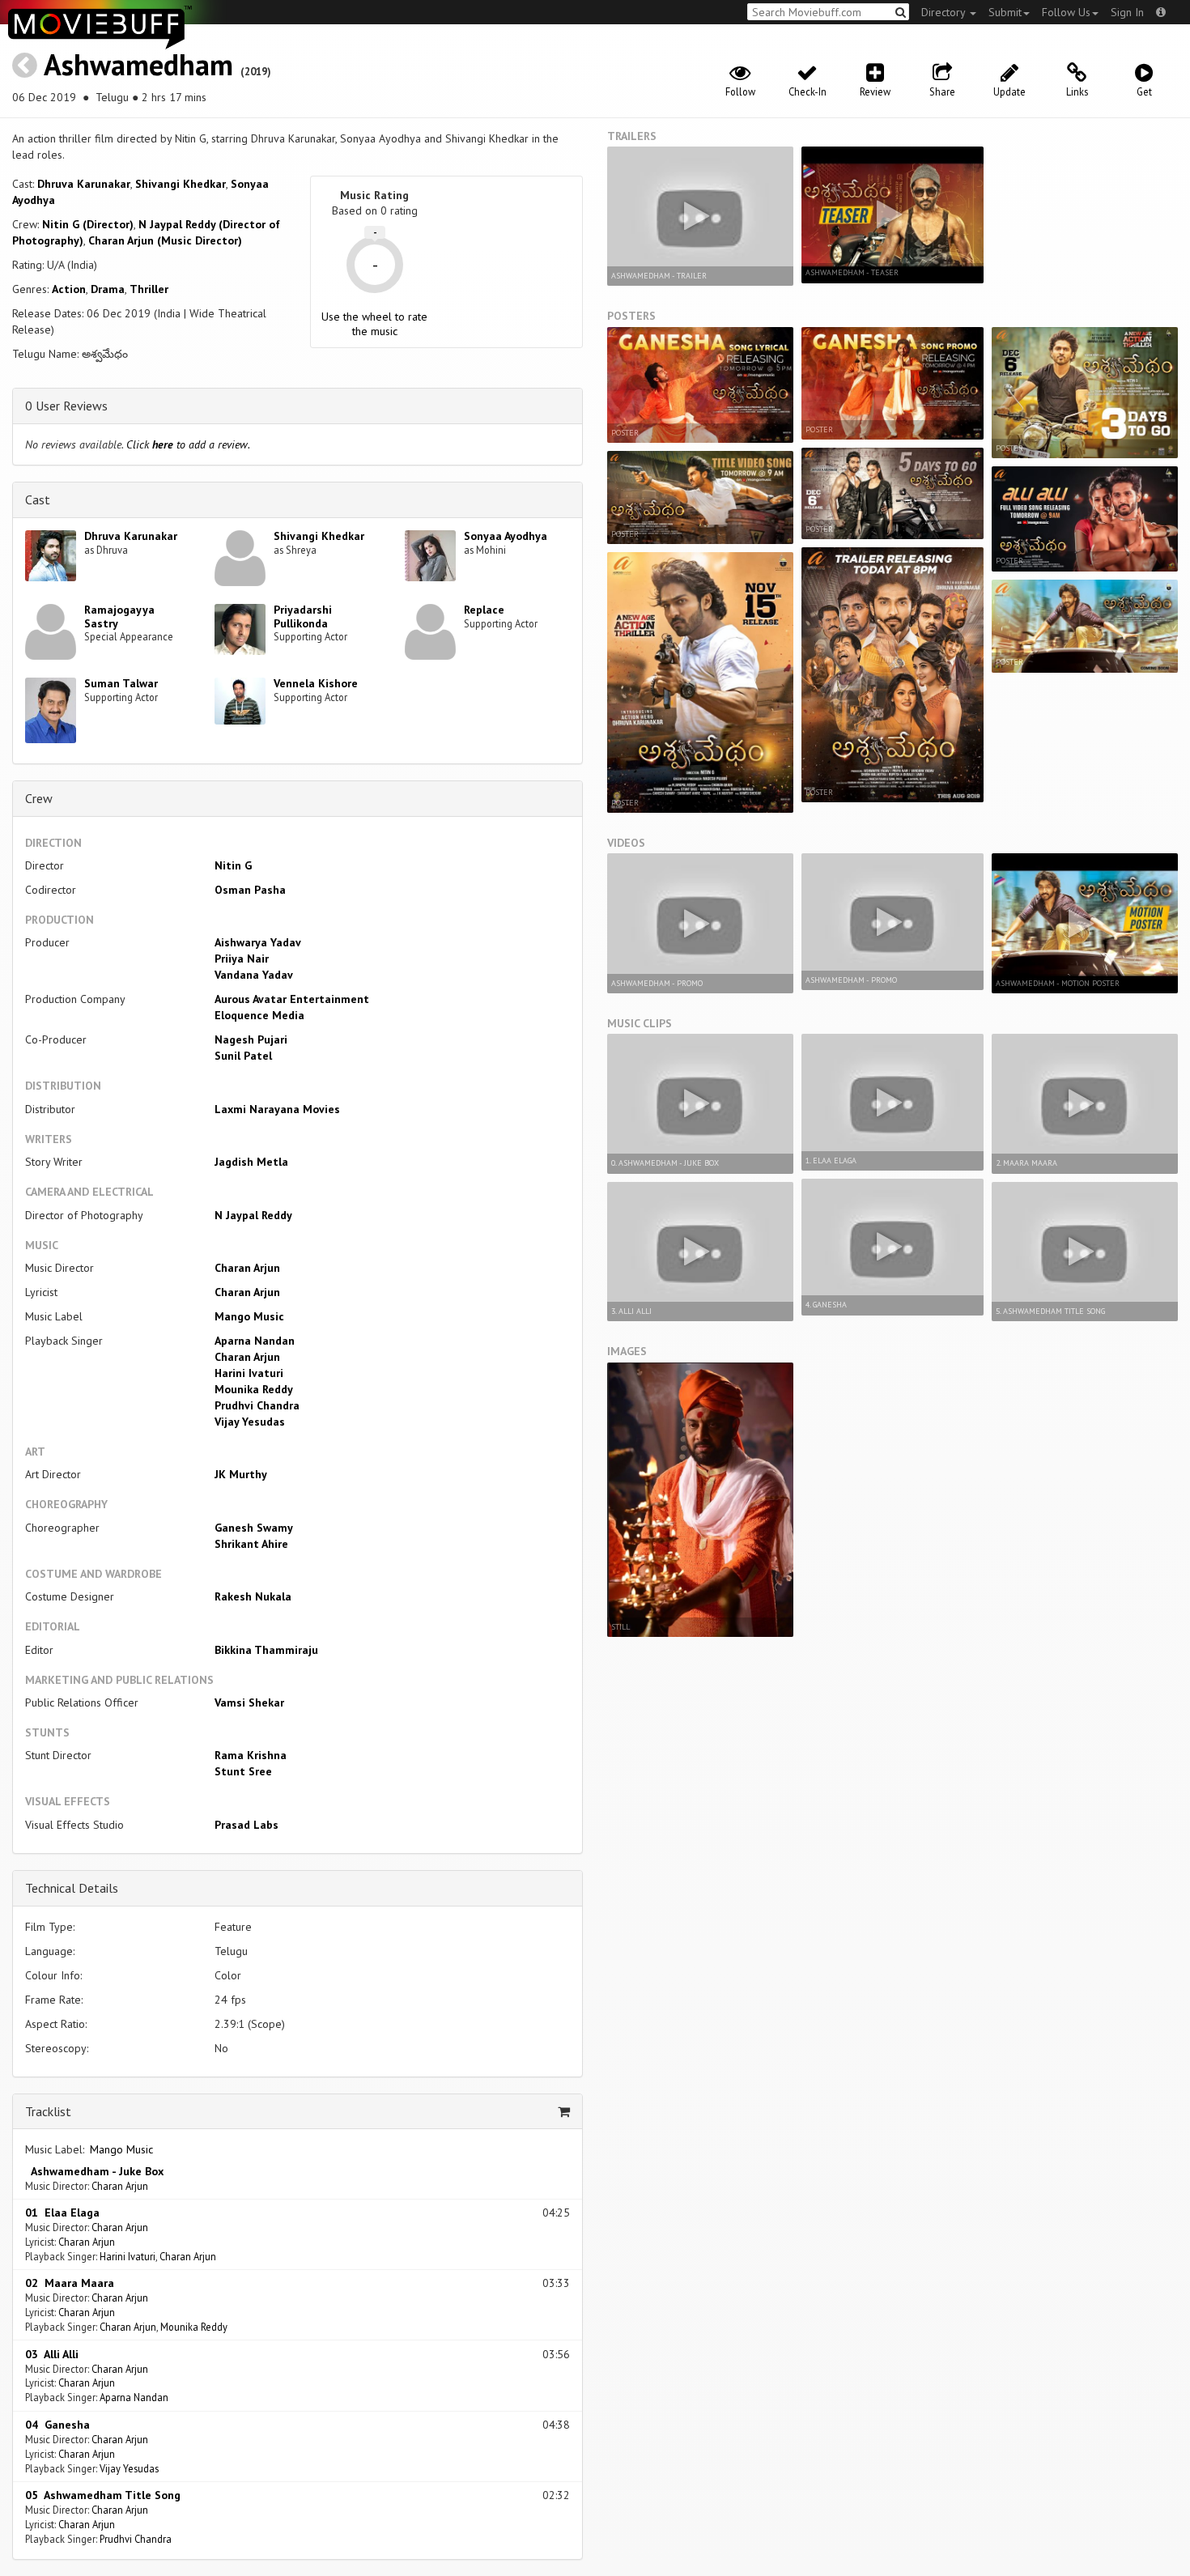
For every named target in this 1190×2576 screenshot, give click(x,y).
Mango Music (249, 1316)
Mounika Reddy (254, 1389)
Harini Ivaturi (249, 1373)
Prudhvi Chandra (257, 1405)
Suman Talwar (121, 683)
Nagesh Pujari (251, 1039)
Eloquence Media (259, 1015)
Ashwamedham (138, 64)
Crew (39, 798)
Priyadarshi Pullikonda (303, 616)
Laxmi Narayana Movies (277, 1109)
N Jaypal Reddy (253, 1215)
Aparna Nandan (255, 1341)
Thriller (149, 289)
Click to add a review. (188, 444)
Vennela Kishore (316, 683)
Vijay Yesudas (250, 1422)
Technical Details (72, 1888)
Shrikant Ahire (251, 1544)
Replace (484, 610)
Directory (945, 12)
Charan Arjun (247, 1268)
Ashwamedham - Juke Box (94, 2171)
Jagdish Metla (251, 1162)
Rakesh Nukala (253, 1596)
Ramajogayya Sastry (119, 616)
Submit (1005, 12)
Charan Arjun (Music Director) (165, 240)
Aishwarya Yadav (258, 942)
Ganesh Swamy (254, 1528)
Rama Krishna (251, 1755)
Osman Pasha (250, 890)
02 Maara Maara (70, 2283)
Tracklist (48, 2111)
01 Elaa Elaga (62, 2213)
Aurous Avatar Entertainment (292, 999)
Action (69, 289)
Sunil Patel (243, 1056)
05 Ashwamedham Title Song (103, 2495)
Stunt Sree (243, 1771)
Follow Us (1066, 12)
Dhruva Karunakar (84, 184)
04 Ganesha (57, 2425)
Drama (108, 289)
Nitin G (233, 865)
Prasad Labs (246, 1825)
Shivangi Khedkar (181, 184)
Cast (38, 499)
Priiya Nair (242, 959)
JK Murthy (241, 1474)
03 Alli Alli (52, 2354)
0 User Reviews (66, 406)
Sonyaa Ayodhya (506, 536)
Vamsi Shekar (249, 1702)
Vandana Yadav (254, 975)
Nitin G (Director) (88, 224)
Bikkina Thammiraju (266, 1650)
